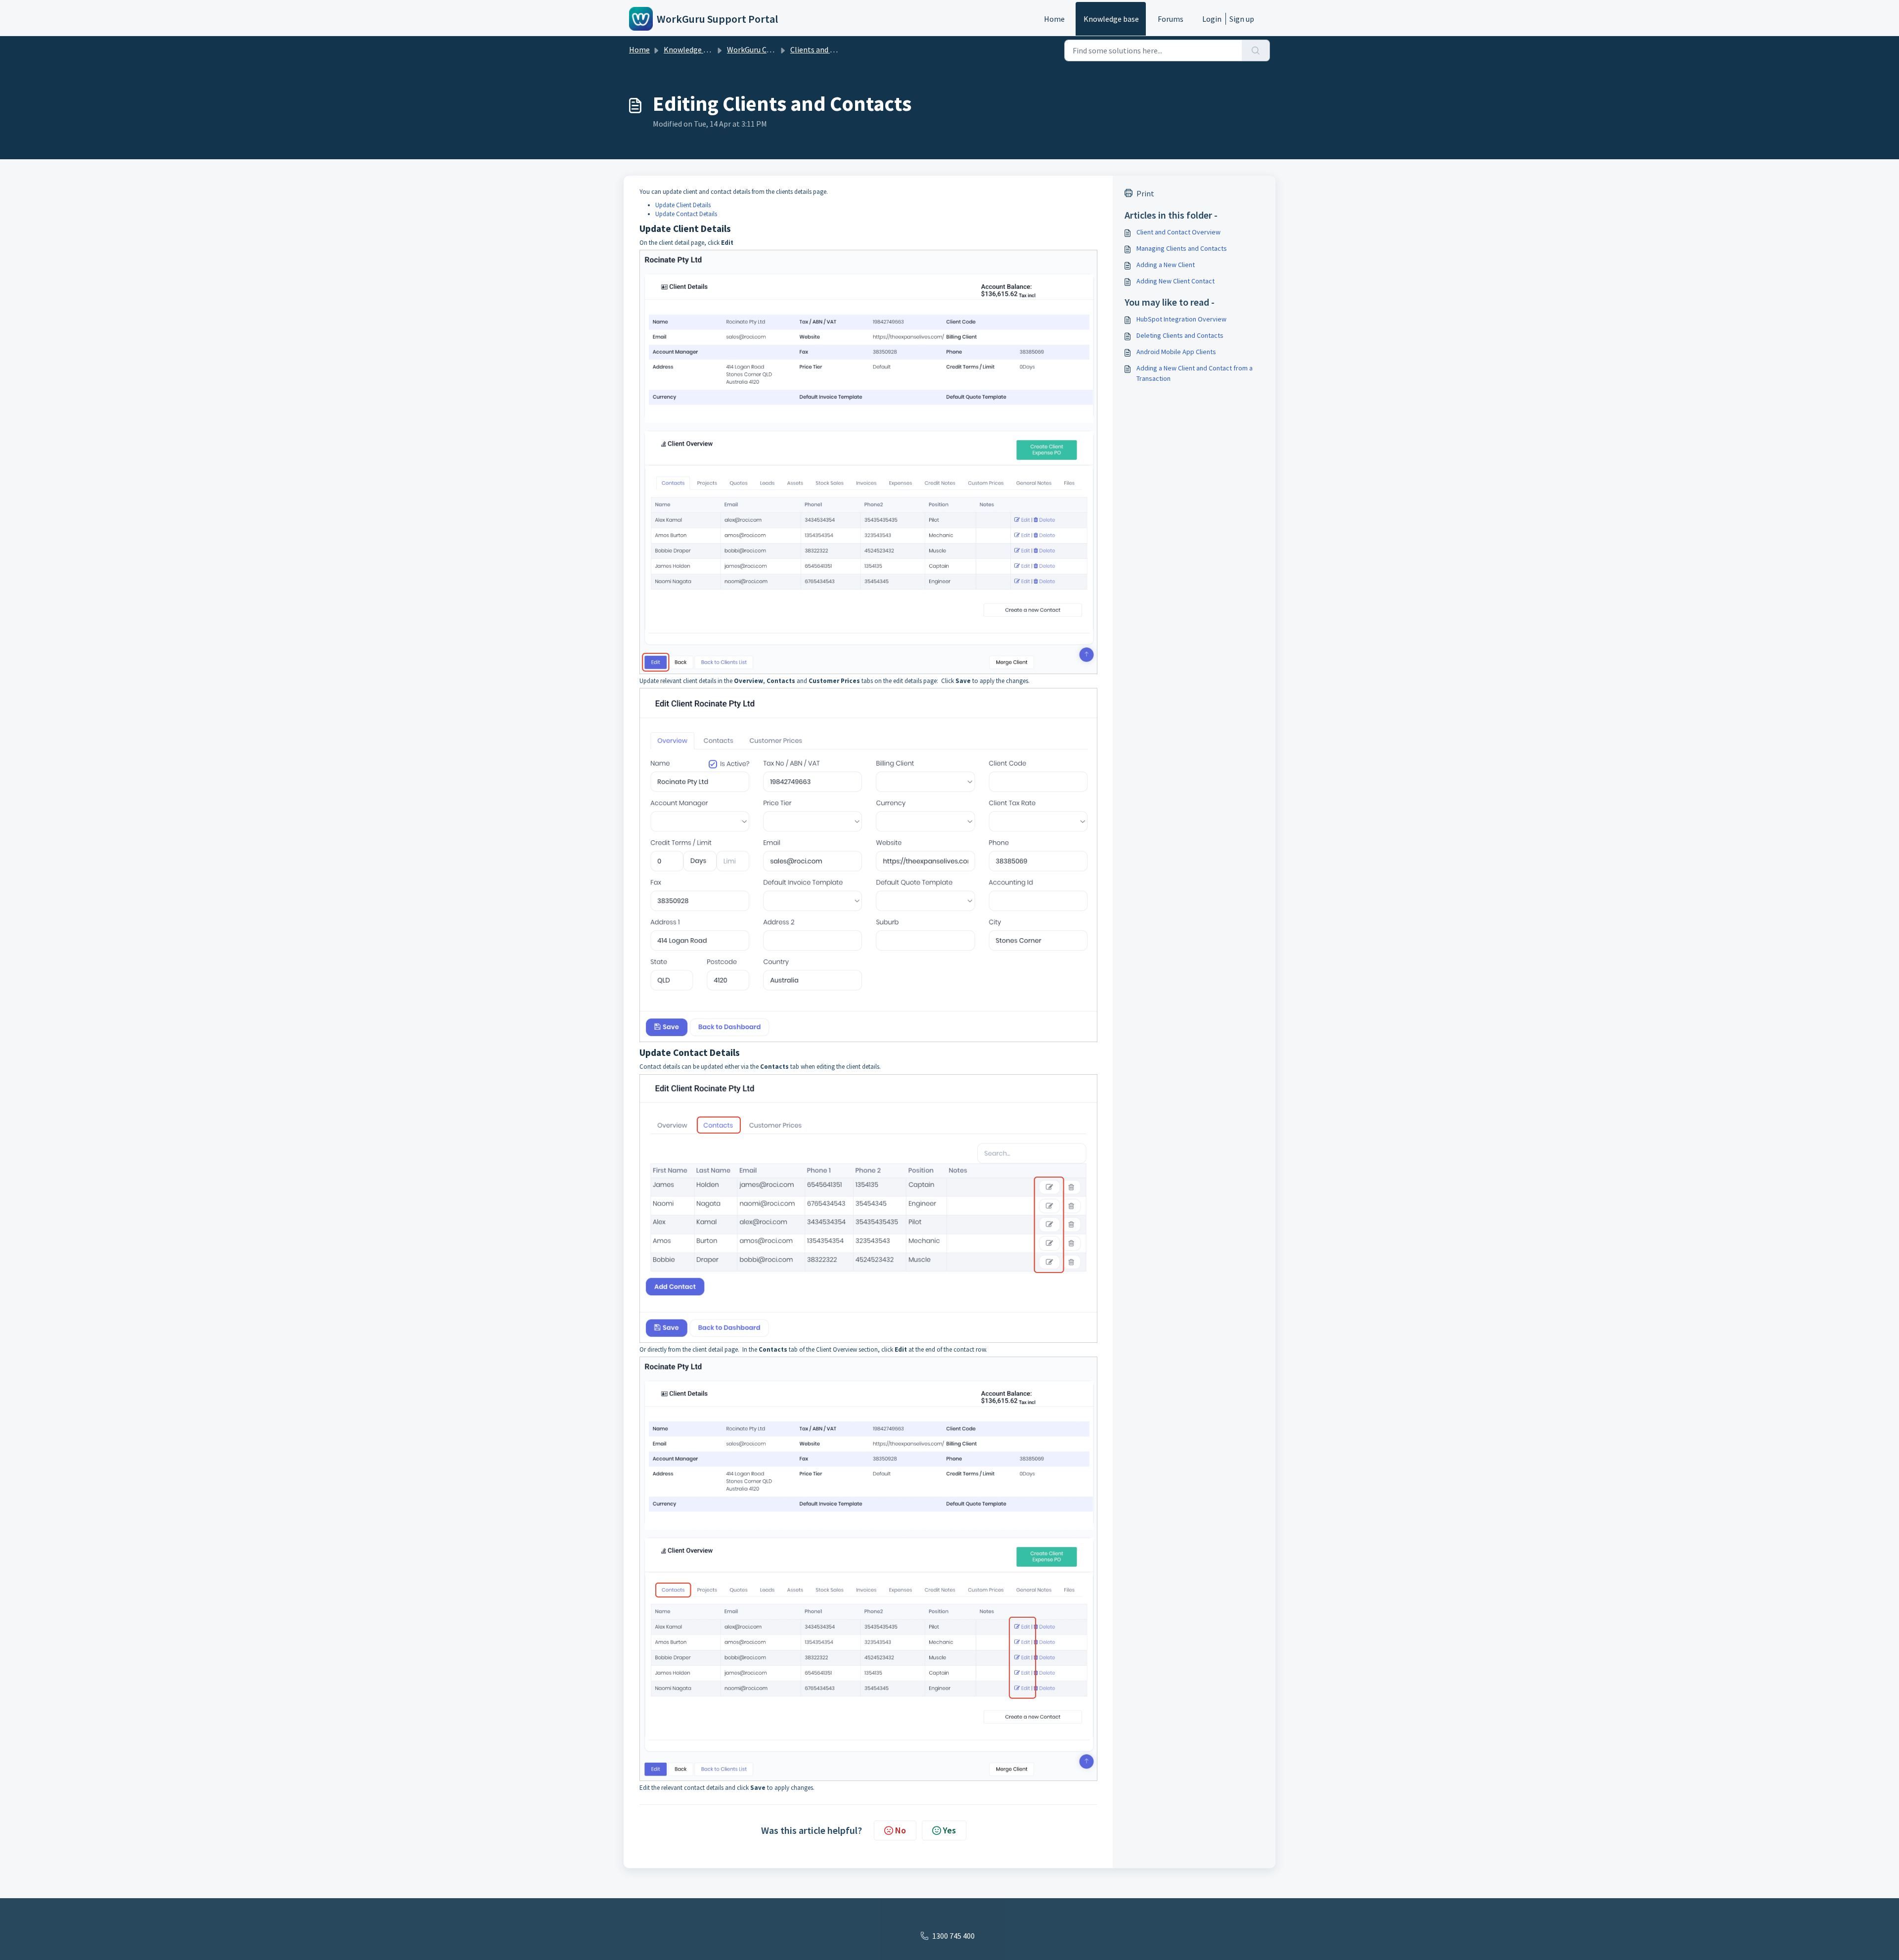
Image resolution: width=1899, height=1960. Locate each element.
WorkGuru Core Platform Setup (780, 49)
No (901, 1830)
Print (1145, 193)
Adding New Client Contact (1176, 281)
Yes (949, 1830)
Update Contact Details (686, 214)
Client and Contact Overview (1178, 232)
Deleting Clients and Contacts (1180, 335)
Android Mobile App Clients (1176, 352)
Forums (1171, 19)
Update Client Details (683, 205)
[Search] (1256, 50)
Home (1054, 19)
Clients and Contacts (826, 49)
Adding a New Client (1166, 265)
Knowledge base (1111, 19)
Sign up (1242, 19)
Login (1212, 19)
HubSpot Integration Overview (1181, 319)
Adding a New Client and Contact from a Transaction (1195, 373)
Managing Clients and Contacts (1182, 248)
